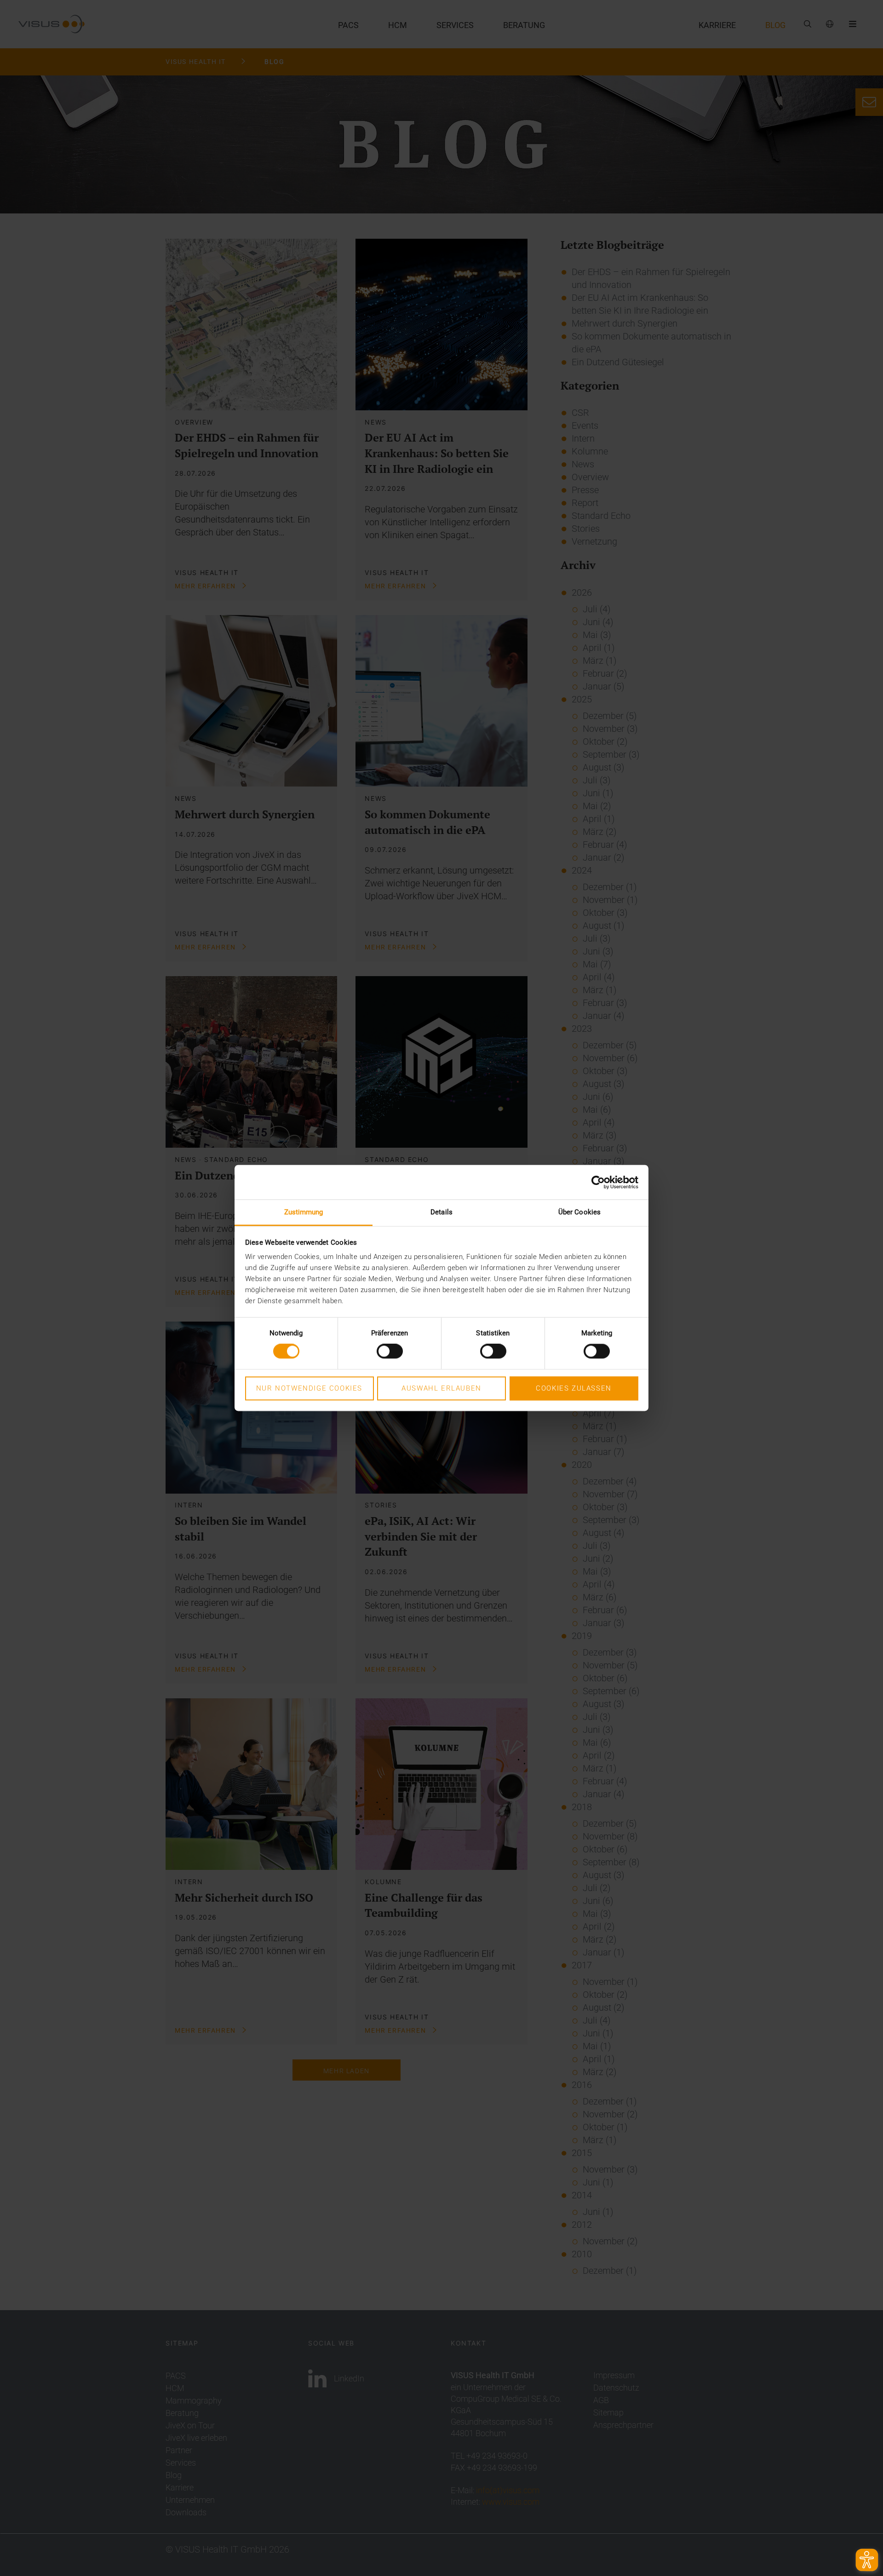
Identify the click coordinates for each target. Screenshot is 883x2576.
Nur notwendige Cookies (309, 1388)
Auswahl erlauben (441, 1388)
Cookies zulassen (574, 1388)
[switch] (390, 1351)
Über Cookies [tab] (579, 1212)
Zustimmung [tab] (304, 1212)
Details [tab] (441, 1212)
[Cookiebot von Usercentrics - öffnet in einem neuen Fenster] (598, 1182)
